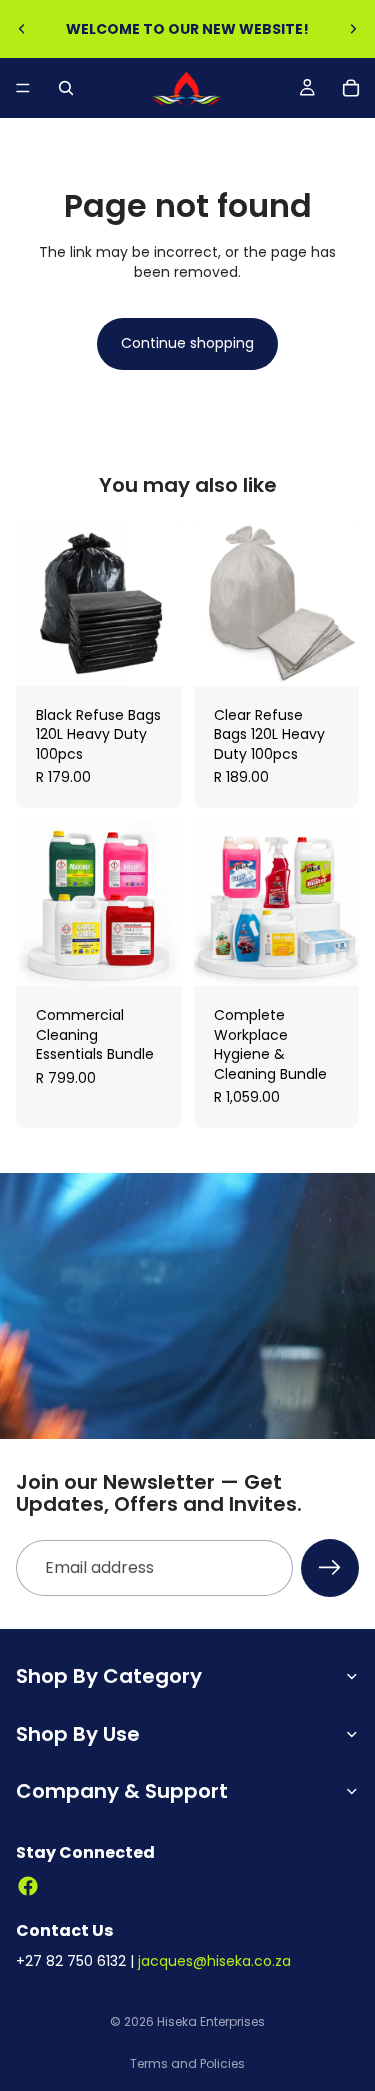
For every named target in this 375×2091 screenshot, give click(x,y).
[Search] (66, 88)
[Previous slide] (22, 29)
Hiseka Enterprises (211, 2021)
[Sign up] (330, 1568)
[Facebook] (28, 1886)
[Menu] (23, 88)
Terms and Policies (187, 2063)
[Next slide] (353, 29)
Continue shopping (187, 343)
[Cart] (351, 88)
